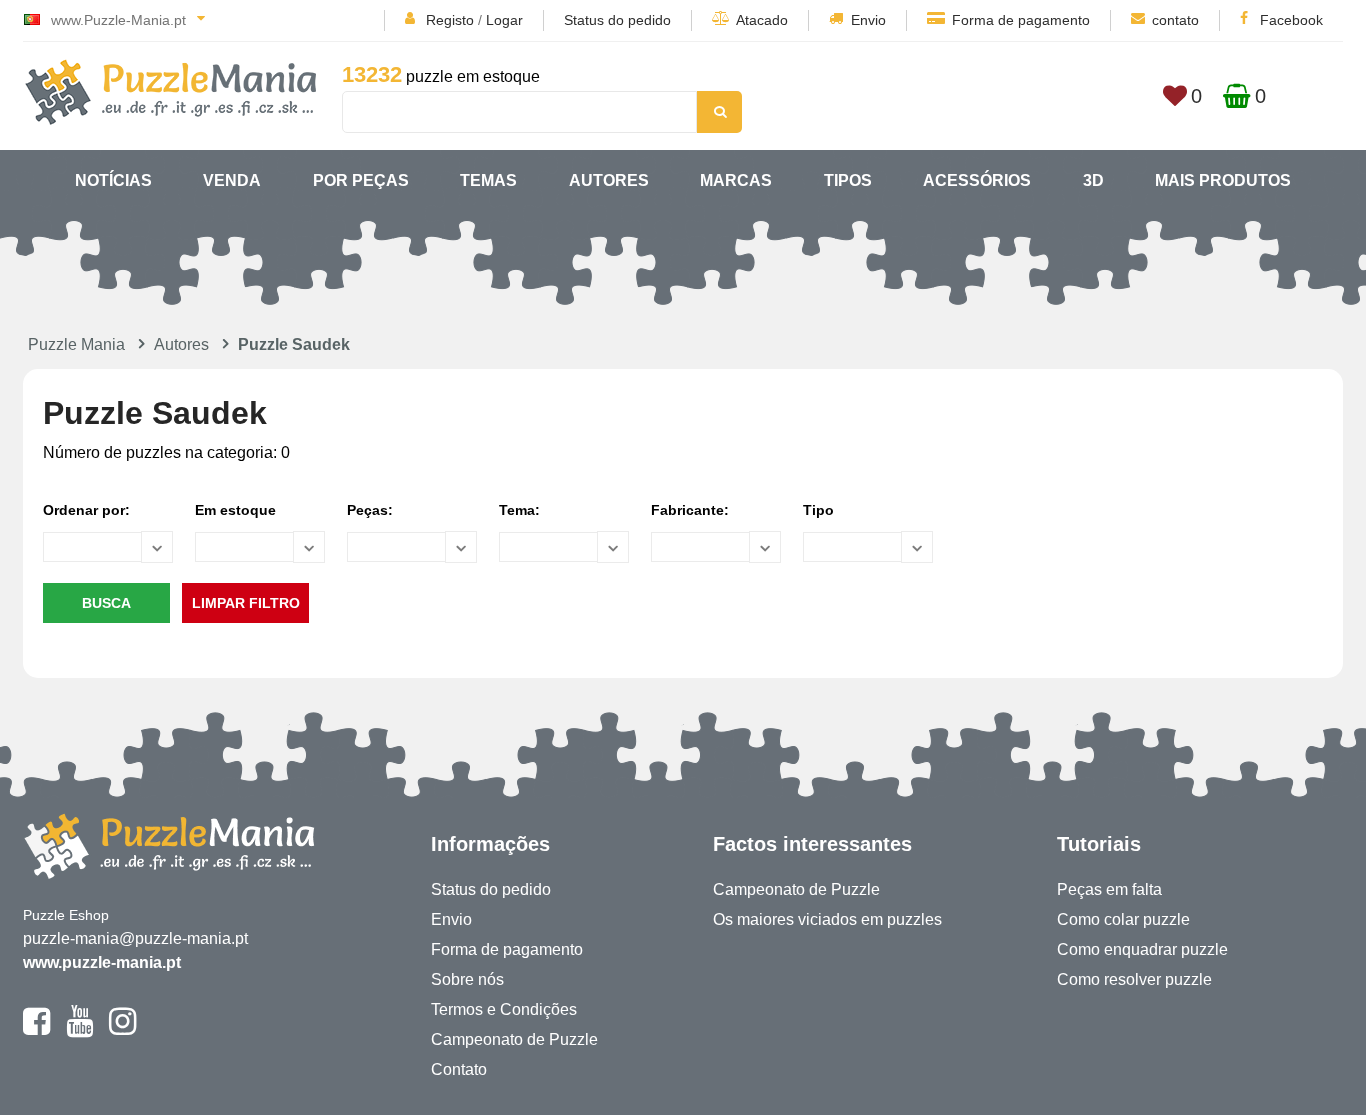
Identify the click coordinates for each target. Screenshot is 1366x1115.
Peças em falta (1109, 889)
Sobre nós (467, 979)
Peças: (370, 510)
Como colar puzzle (1123, 919)
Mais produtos (1223, 180)
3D (1093, 180)
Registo (450, 20)
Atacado (762, 20)
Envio (868, 20)
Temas (488, 180)
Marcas (736, 180)
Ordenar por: (86, 510)
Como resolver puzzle (1134, 979)
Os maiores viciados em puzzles (827, 919)
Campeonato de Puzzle (514, 1039)
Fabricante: (690, 510)
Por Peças (361, 180)
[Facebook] (36, 1030)
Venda (232, 180)
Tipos (848, 180)
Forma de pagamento (1021, 20)
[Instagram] (122, 1030)
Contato (459, 1069)
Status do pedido (617, 20)
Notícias (113, 180)
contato (1175, 20)
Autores (609, 180)
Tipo (818, 510)
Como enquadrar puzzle (1142, 949)
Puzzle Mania (76, 344)
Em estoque (235, 510)
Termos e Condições (504, 1009)
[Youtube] (79, 1030)
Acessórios (977, 180)
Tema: (519, 510)
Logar (504, 20)
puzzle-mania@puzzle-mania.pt (135, 938)
